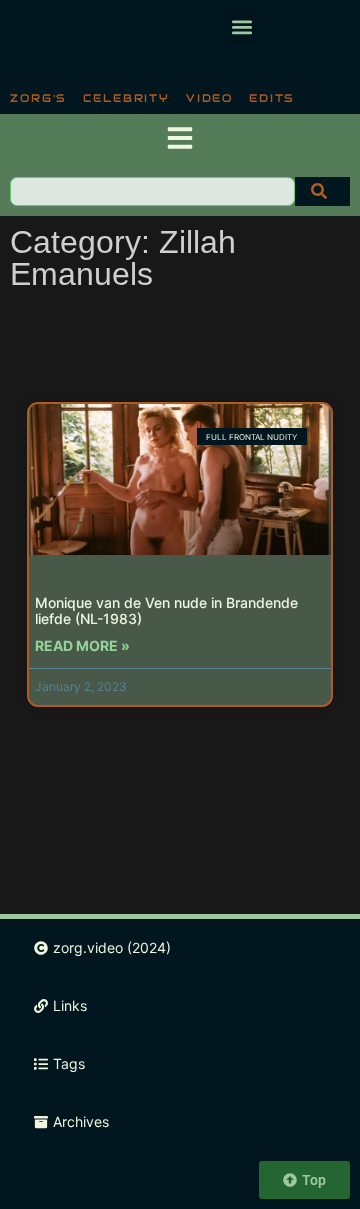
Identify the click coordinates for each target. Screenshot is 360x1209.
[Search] (322, 191)
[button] (241, 26)
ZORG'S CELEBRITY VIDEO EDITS (152, 98)
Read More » (82, 645)
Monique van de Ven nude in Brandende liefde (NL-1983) (166, 611)
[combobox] (152, 191)
